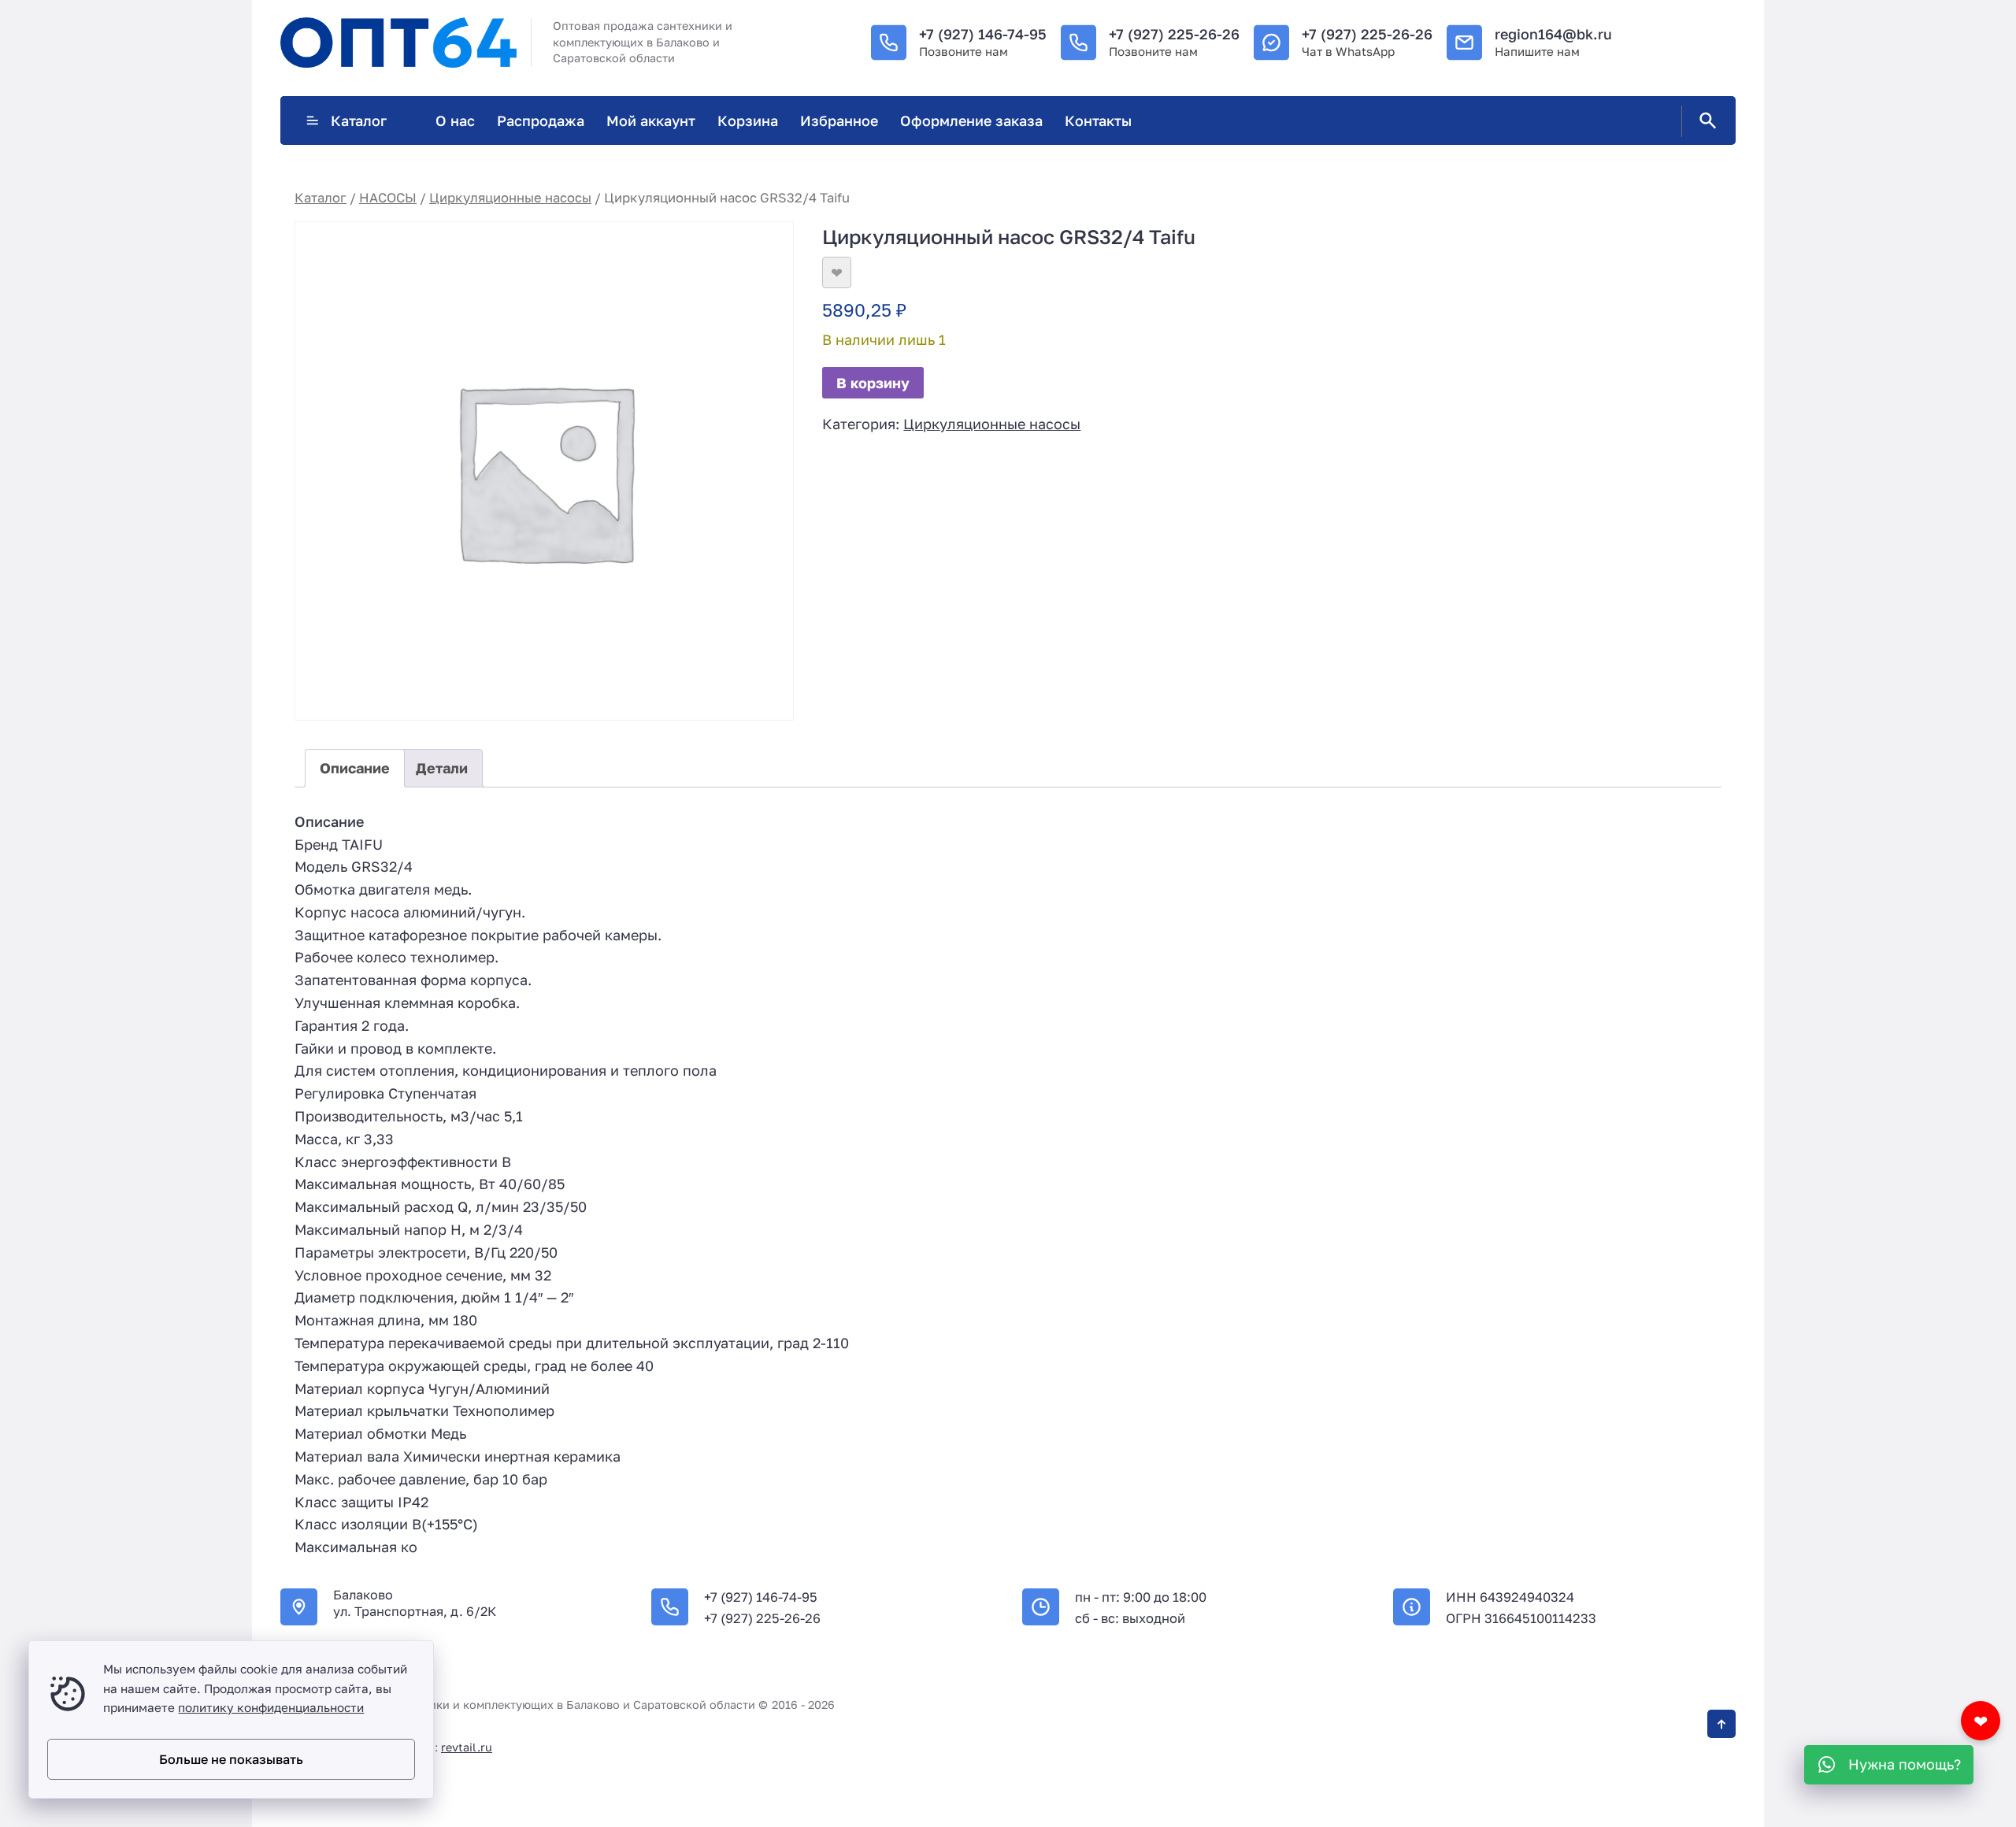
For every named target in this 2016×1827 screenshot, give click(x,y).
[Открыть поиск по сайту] (1705, 121)
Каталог (359, 120)
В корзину (873, 383)
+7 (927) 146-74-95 (983, 34)
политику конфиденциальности (271, 1707)
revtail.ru (467, 1747)
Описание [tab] (355, 768)
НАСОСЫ (388, 198)
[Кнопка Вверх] (1721, 1724)
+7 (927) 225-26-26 (1174, 34)
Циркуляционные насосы (510, 198)
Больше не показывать (231, 1759)
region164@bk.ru (1553, 34)
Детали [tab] (442, 768)
